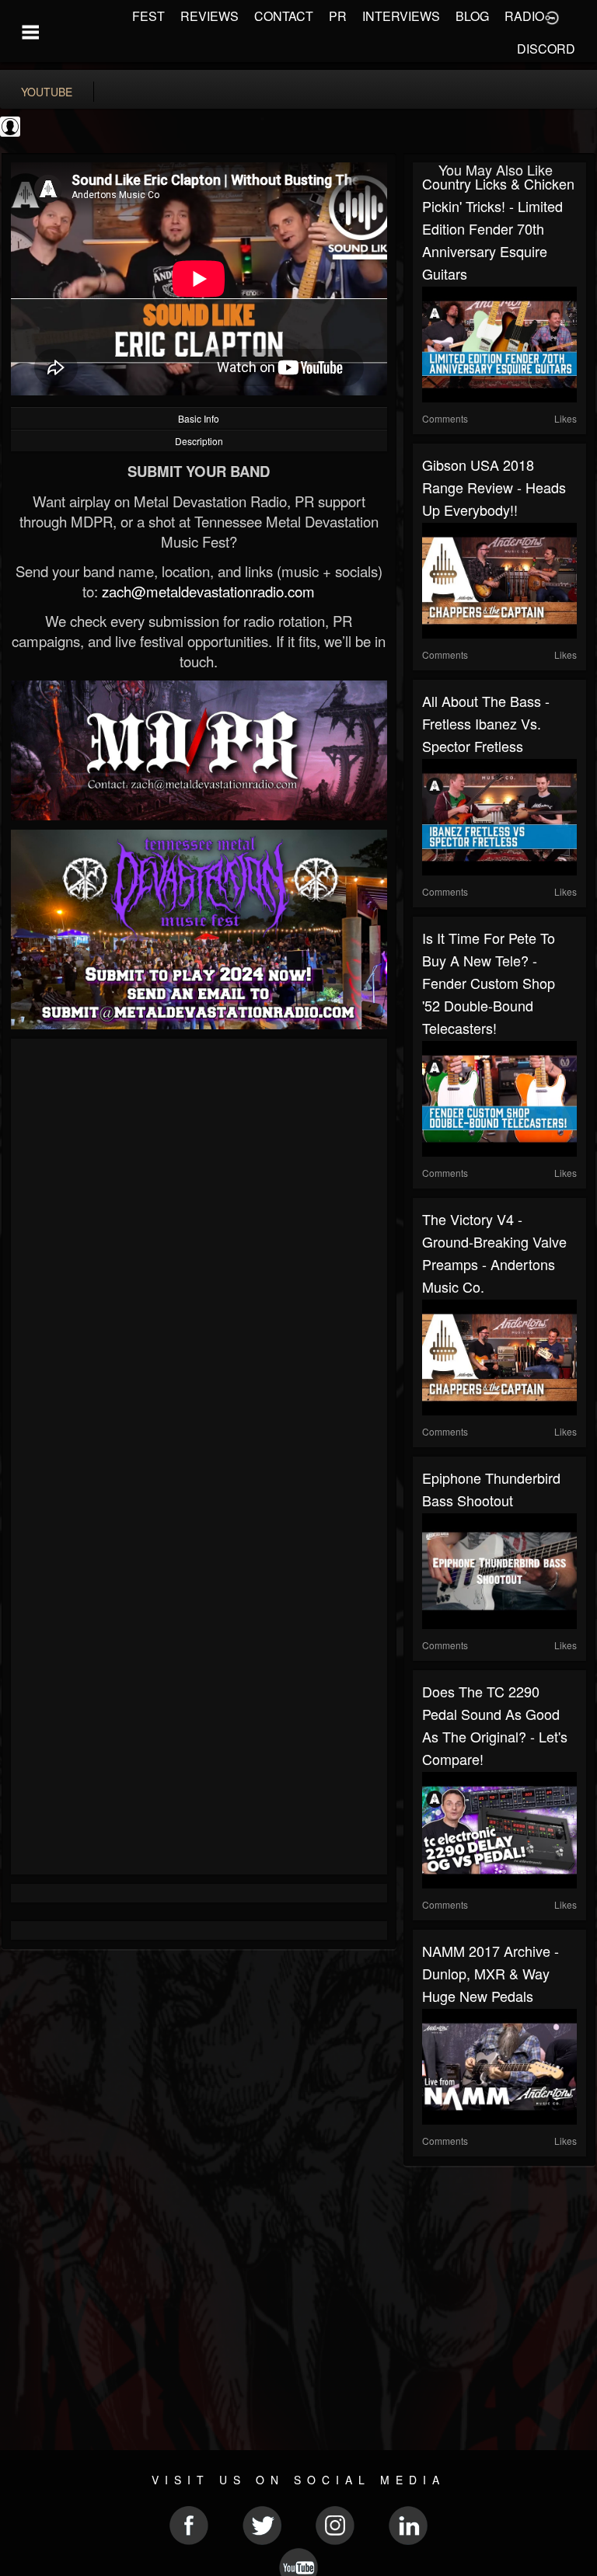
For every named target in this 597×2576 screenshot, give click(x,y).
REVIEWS (209, 16)
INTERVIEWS (401, 16)
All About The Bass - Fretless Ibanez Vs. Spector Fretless (486, 723)
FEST (148, 16)
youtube (47, 92)
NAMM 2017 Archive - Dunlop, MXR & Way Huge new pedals (491, 1973)
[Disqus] (199, 1255)
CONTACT (284, 16)
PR (338, 16)
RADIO (524, 16)
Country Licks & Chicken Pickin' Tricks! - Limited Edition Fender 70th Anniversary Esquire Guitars (498, 228)
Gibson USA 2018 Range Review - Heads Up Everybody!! (494, 487)
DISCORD (546, 49)
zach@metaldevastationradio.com (208, 591)
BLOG (472, 16)
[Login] (552, 16)
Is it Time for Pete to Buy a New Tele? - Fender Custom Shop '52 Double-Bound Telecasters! (489, 983)
